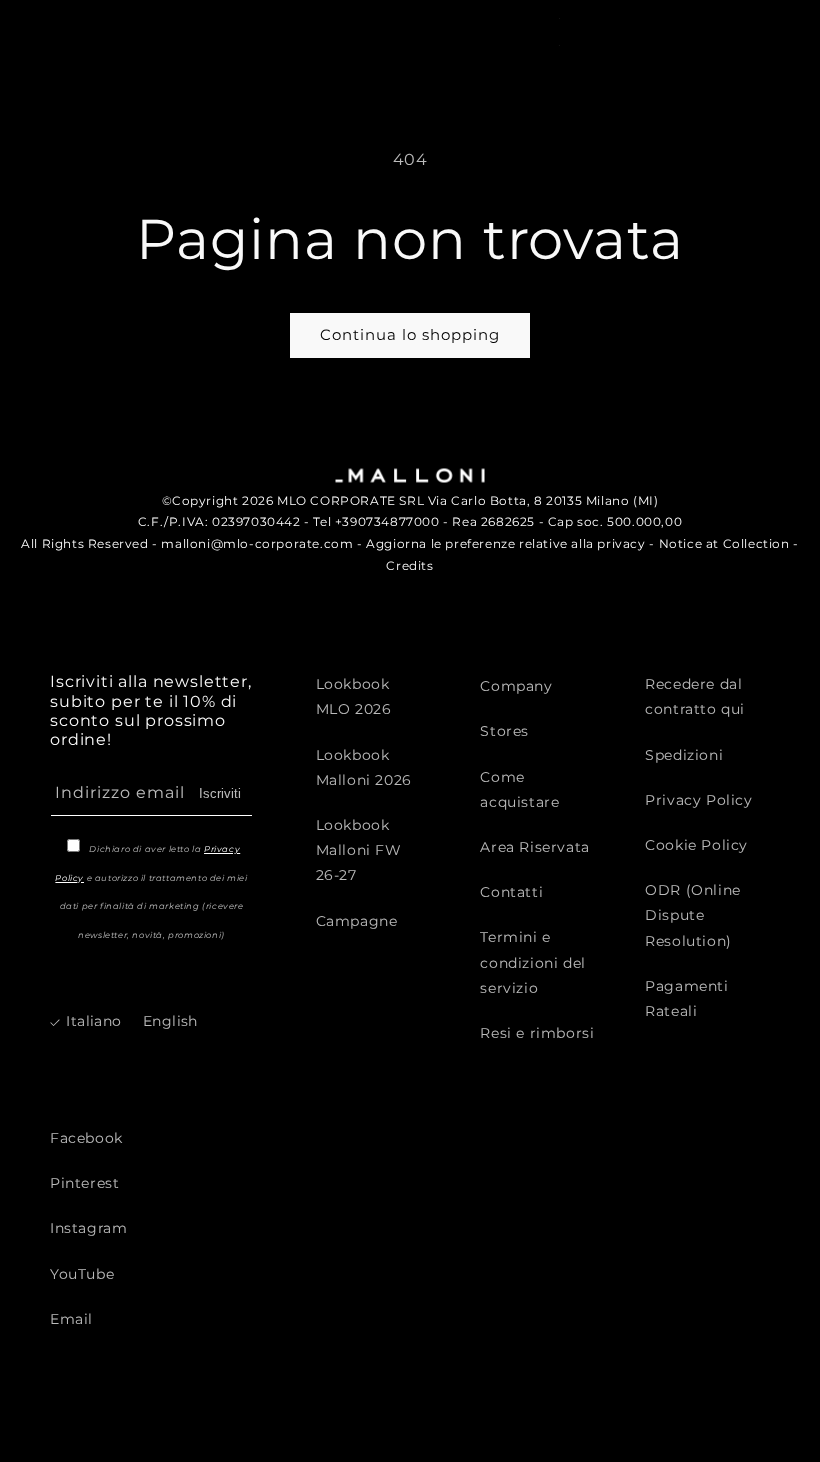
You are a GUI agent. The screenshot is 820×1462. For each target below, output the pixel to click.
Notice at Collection (724, 543)
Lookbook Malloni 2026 (364, 767)
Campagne (357, 921)
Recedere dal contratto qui (695, 696)
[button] (586, 30)
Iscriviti (220, 793)
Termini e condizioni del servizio (532, 962)
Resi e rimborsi (537, 1033)
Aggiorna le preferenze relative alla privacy (505, 543)
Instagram (88, 1228)
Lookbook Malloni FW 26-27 (359, 850)
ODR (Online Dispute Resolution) (693, 915)
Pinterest (84, 1183)
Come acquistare (519, 789)
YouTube (82, 1274)
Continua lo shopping (410, 334)
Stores (504, 731)
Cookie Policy (696, 845)
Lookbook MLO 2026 (354, 696)
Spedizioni (684, 755)
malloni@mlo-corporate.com (257, 543)
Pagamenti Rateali (686, 998)
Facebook (86, 1138)
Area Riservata (534, 847)
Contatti (511, 892)
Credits (409, 565)
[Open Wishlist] (710, 30)
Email (71, 1319)
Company (516, 686)
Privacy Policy (698, 800)
